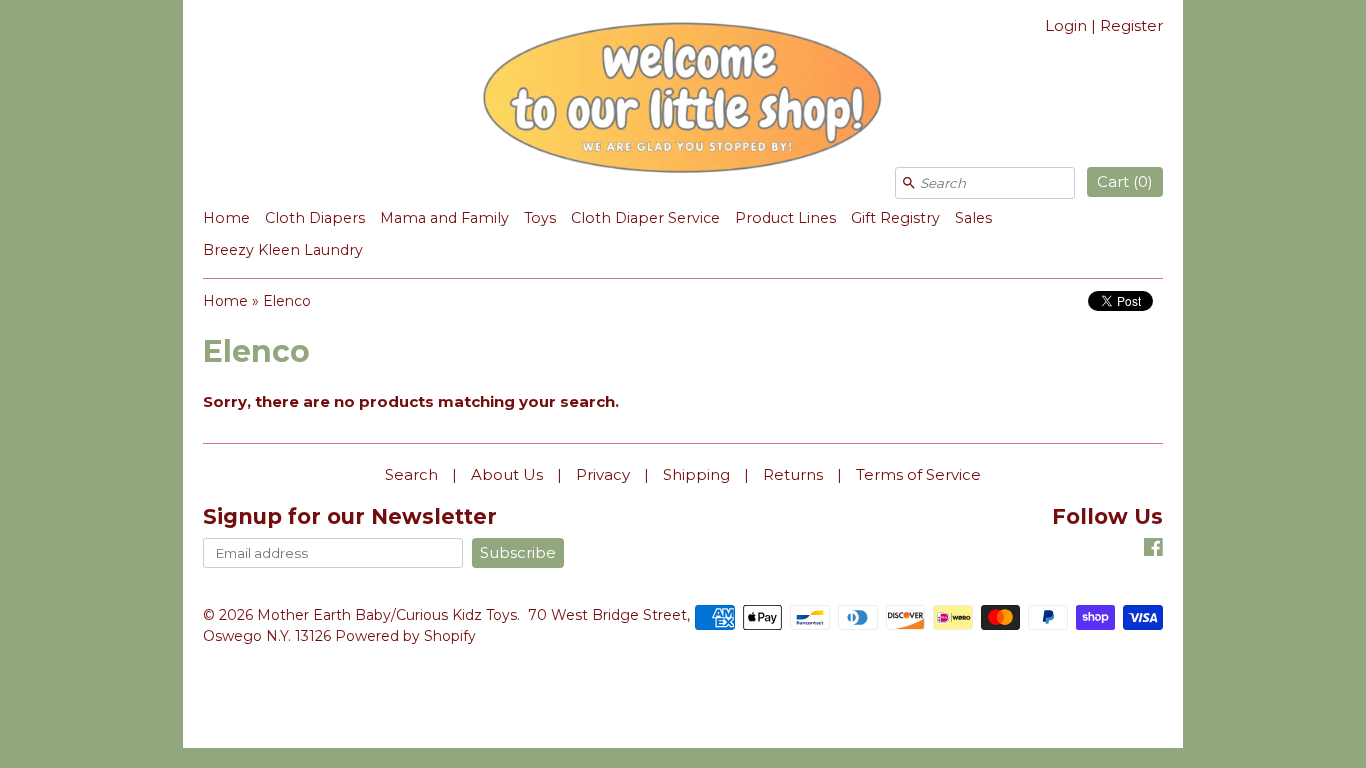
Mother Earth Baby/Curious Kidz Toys (387, 615)
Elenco (287, 301)
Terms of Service (918, 474)
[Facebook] (1153, 550)
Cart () (1125, 181)
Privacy (603, 474)
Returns (793, 474)
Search (411, 474)
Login (1066, 25)
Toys (540, 218)
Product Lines (785, 218)
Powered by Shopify (405, 636)
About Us (507, 474)
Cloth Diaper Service (645, 218)
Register (1131, 25)
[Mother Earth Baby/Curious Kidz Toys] (683, 101)
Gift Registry (895, 218)
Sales (973, 218)
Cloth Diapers (315, 218)
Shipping (696, 474)
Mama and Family (444, 218)
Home (226, 218)
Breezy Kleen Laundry (283, 250)
